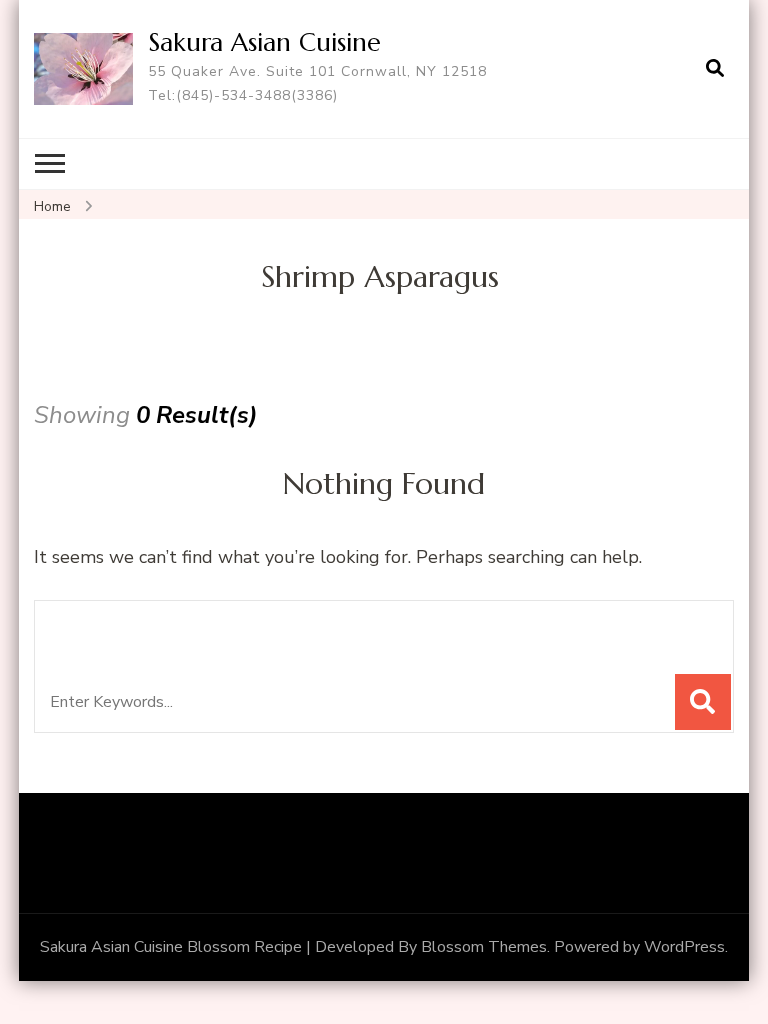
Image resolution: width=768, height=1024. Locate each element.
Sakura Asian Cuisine (264, 42)
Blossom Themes (484, 947)
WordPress (684, 947)
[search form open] (715, 69)
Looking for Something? (195, 626)
